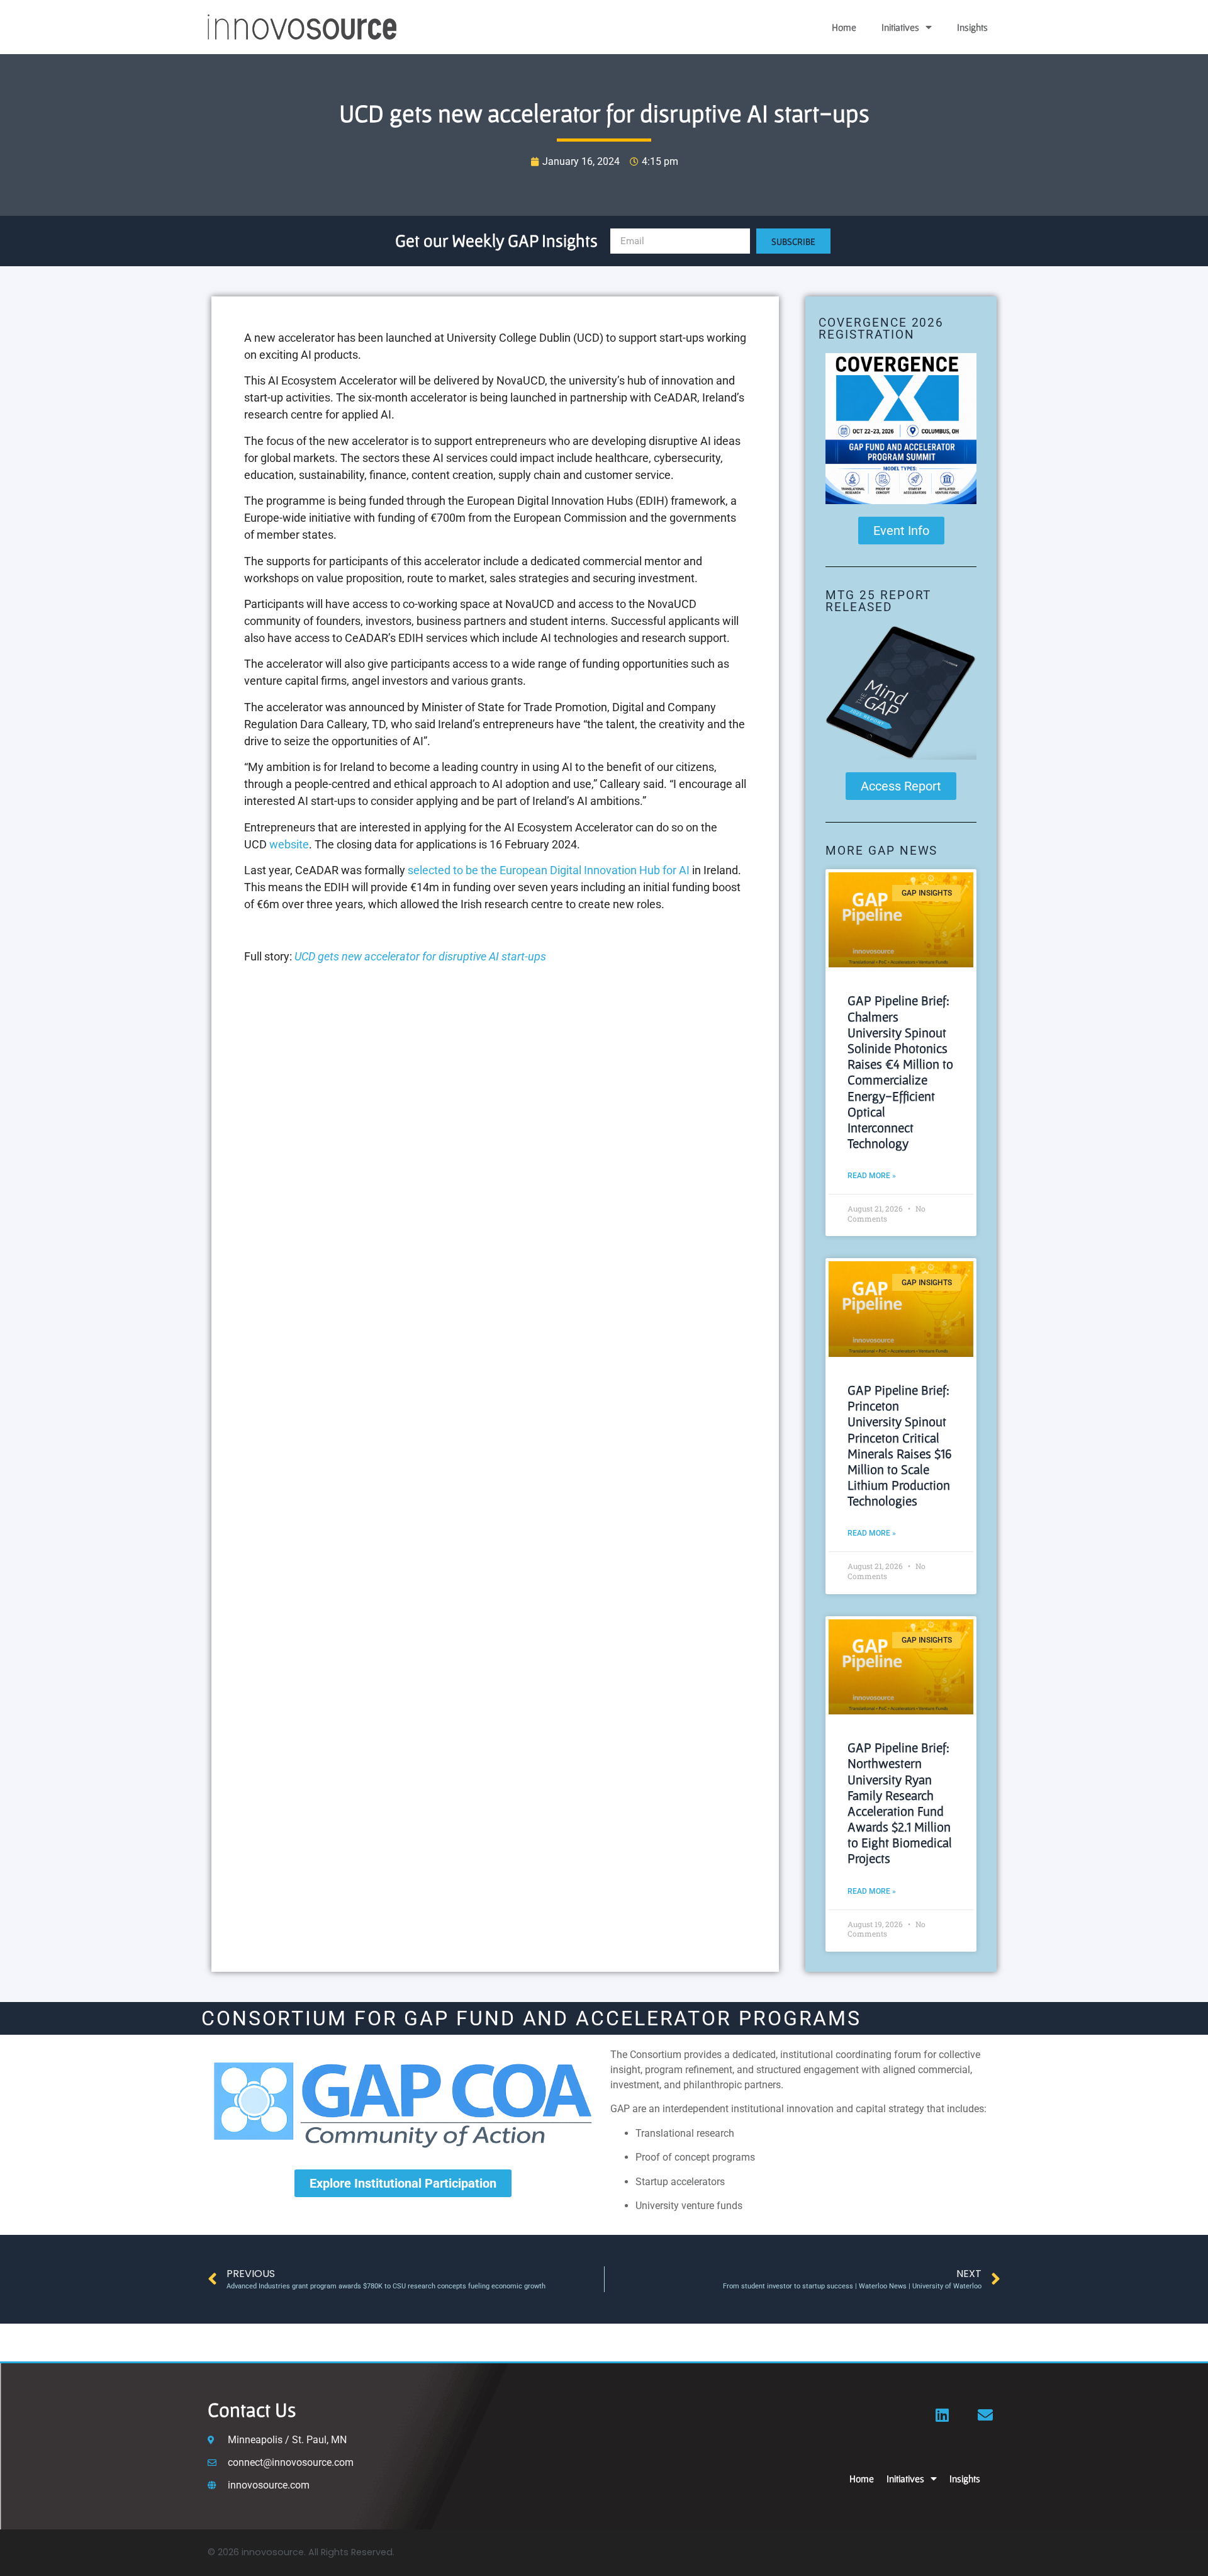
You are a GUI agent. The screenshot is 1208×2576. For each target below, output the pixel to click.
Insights (972, 27)
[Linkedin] (942, 2415)
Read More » (872, 1176)
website (289, 844)
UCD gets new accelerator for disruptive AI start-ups (420, 956)
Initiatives (900, 27)
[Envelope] (985, 2415)
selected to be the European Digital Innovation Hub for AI (549, 870)
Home (844, 27)
